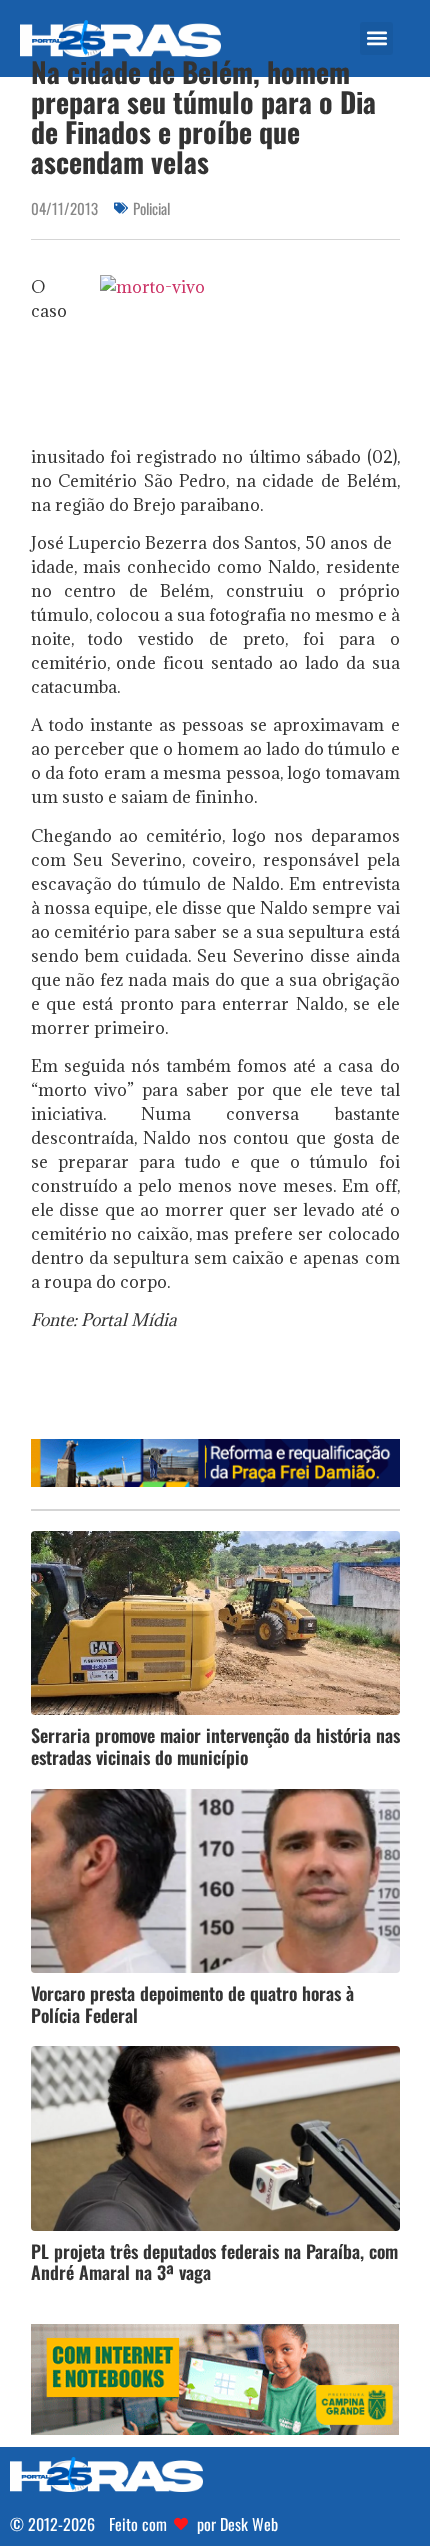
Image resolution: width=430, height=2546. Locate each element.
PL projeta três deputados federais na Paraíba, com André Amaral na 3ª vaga (214, 2262)
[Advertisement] (230, 1392)
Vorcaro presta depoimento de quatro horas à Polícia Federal (192, 2004)
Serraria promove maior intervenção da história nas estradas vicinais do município (215, 1746)
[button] (376, 38)
